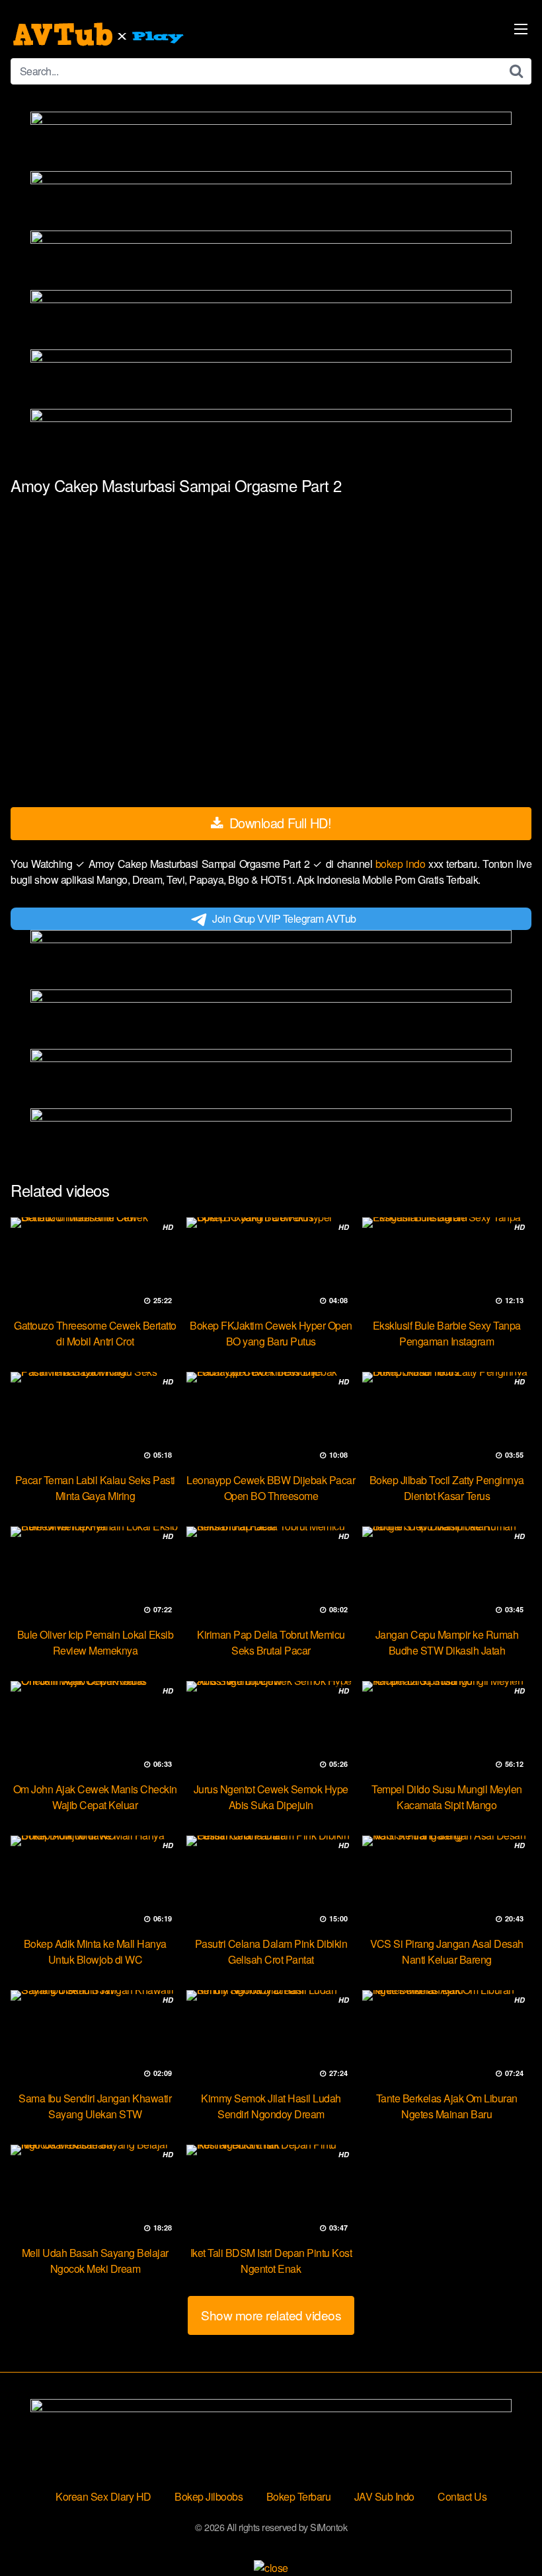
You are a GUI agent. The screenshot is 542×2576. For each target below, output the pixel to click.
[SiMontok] (100, 34)
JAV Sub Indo (384, 2496)
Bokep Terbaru (299, 2496)
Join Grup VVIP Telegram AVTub (284, 918)
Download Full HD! (278, 823)
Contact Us (462, 2496)
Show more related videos (271, 2315)
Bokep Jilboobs (209, 2496)
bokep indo (402, 864)
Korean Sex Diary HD (103, 2496)
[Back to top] (506, 2534)
